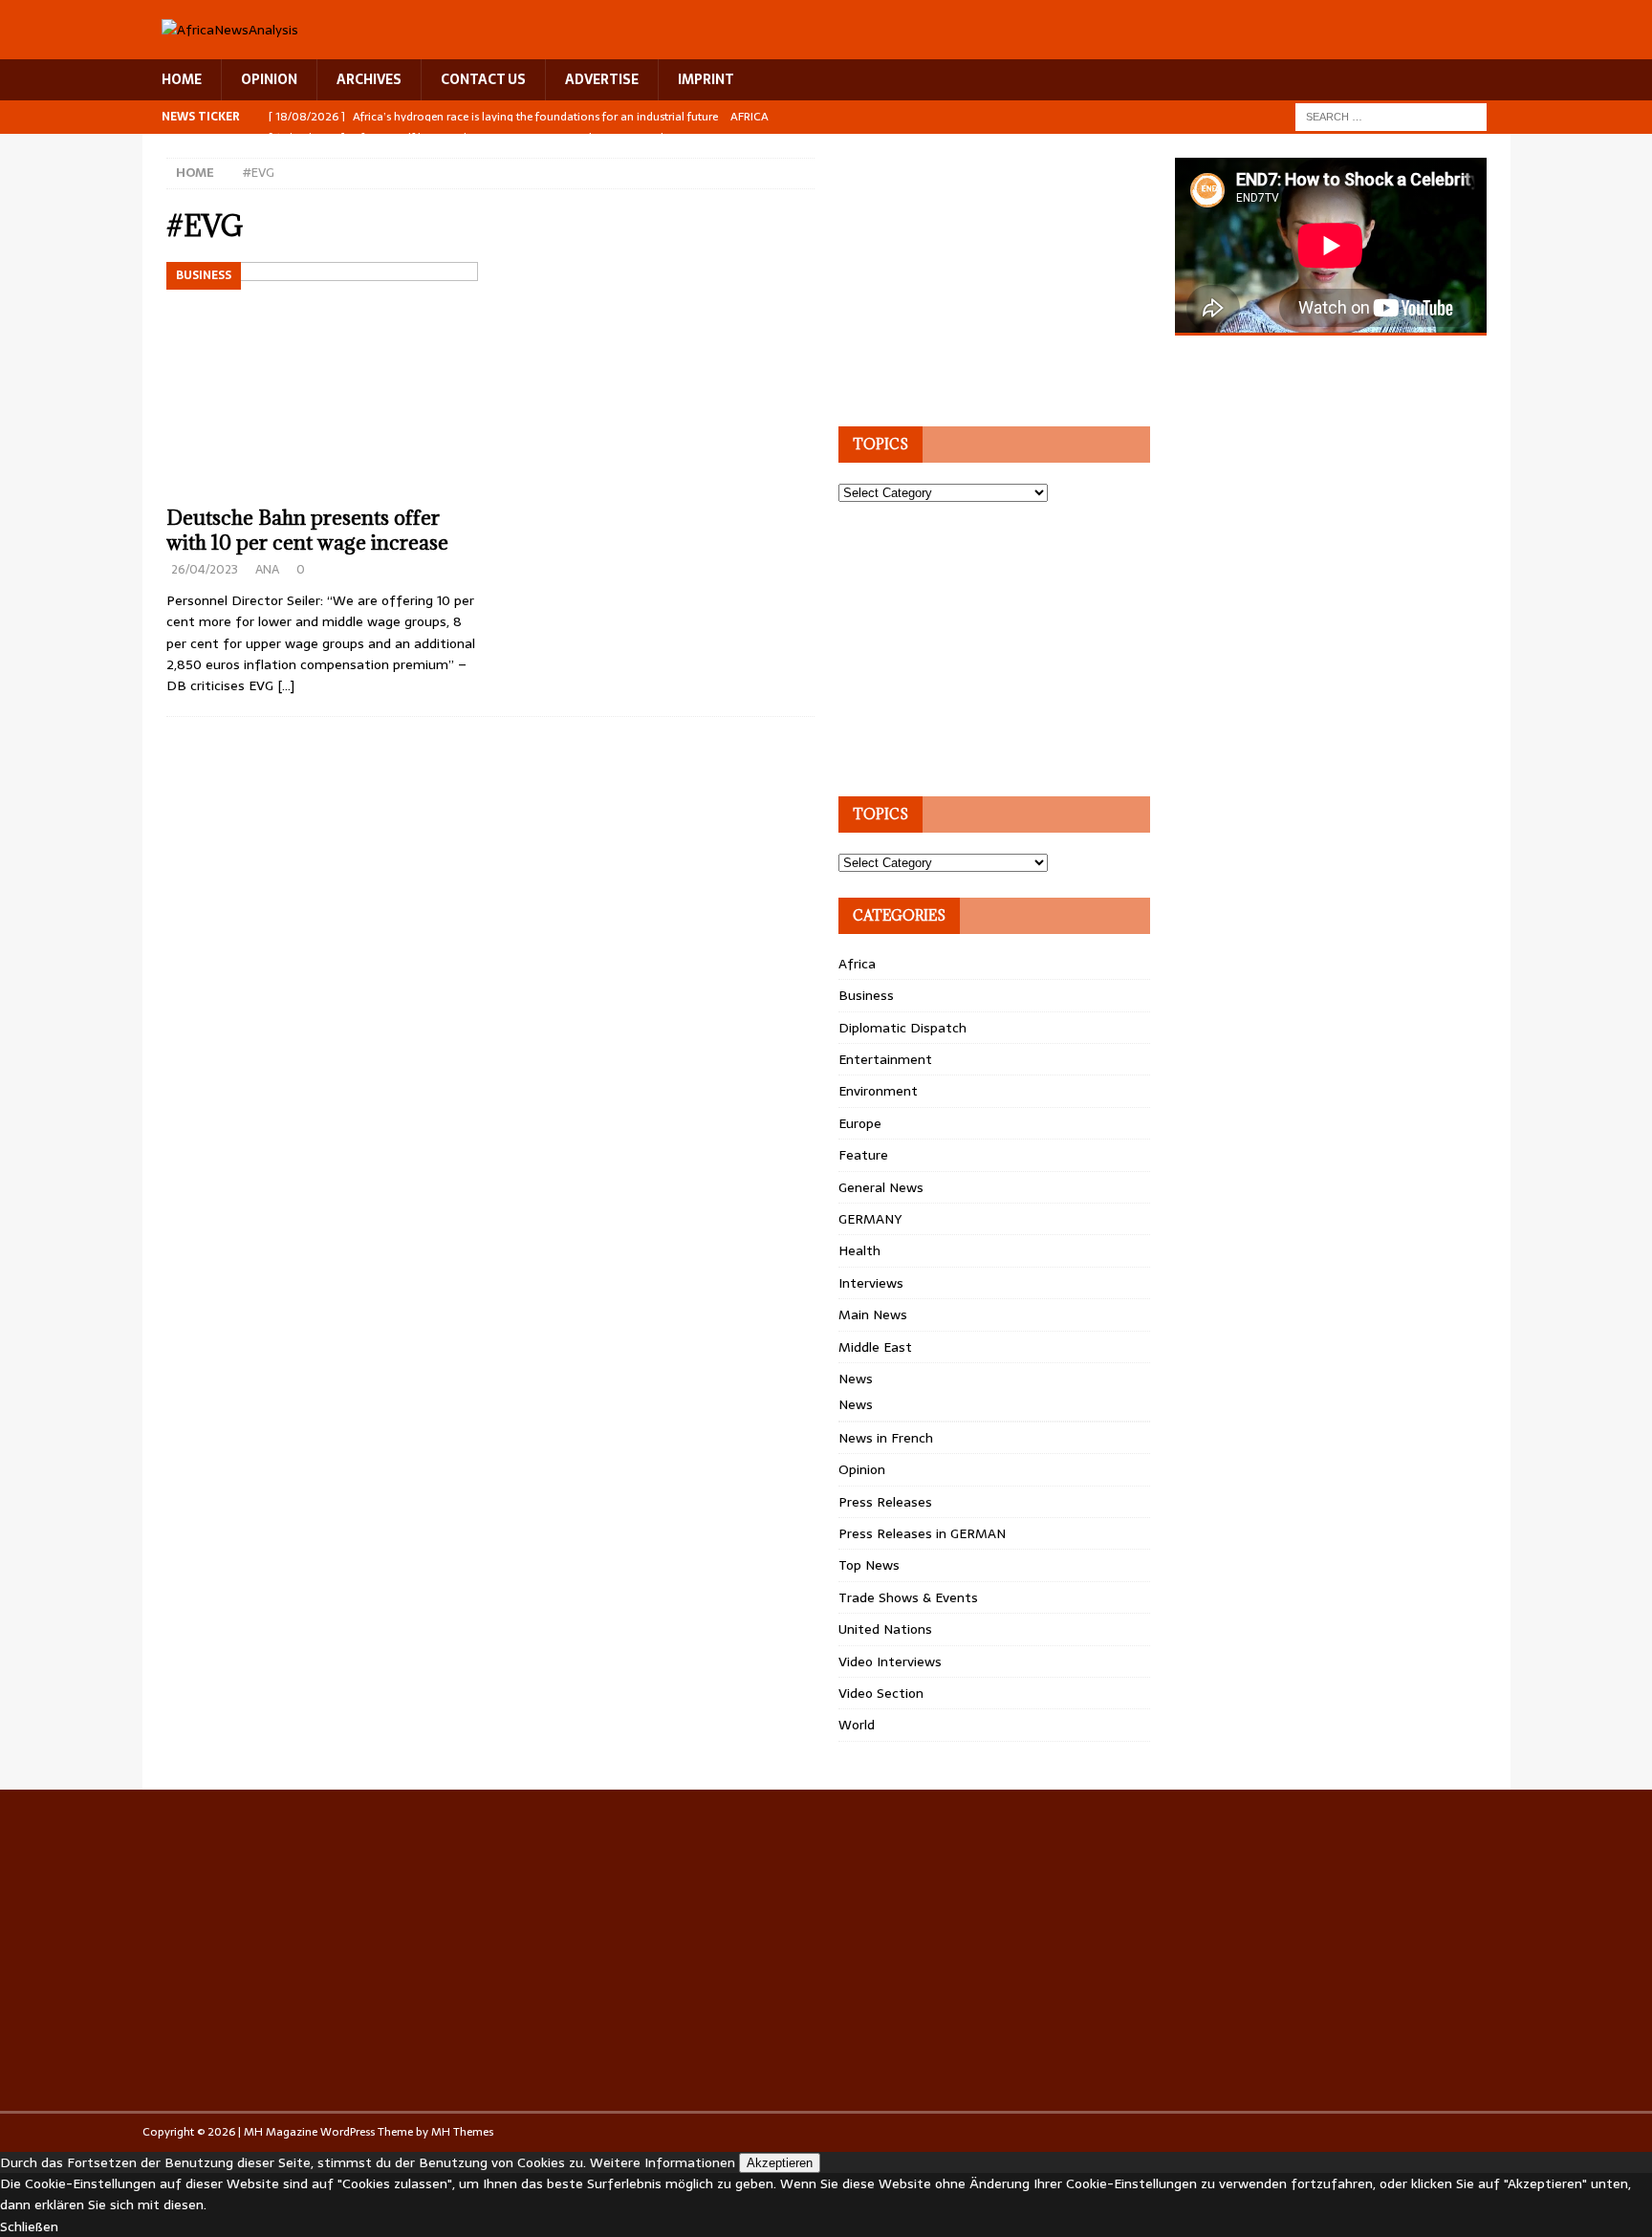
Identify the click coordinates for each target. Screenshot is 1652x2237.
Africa (857, 964)
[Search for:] (1391, 116)
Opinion (862, 1469)
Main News (873, 1314)
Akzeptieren (780, 2163)
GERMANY (870, 1219)
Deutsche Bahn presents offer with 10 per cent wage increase (307, 530)
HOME (182, 79)
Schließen (29, 2226)
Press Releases (885, 1502)
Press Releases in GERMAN (922, 1533)
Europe (860, 1123)
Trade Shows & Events (908, 1597)
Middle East (875, 1347)
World (857, 1725)
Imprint (706, 79)
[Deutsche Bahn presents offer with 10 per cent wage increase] (323, 379)
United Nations (885, 1629)
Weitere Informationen (663, 2162)
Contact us (483, 79)
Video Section (881, 1693)
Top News (869, 1565)
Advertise (602, 79)
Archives (369, 79)
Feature (863, 1155)
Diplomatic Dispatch (902, 1028)
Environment (878, 1091)
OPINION (269, 79)
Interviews (871, 1283)
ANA (267, 569)
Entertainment (885, 1059)
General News (881, 1187)
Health (859, 1250)
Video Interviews (890, 1661)
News (856, 1379)
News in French (886, 1438)
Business (866, 995)
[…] (286, 685)
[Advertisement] (982, 277)
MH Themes (462, 2132)
